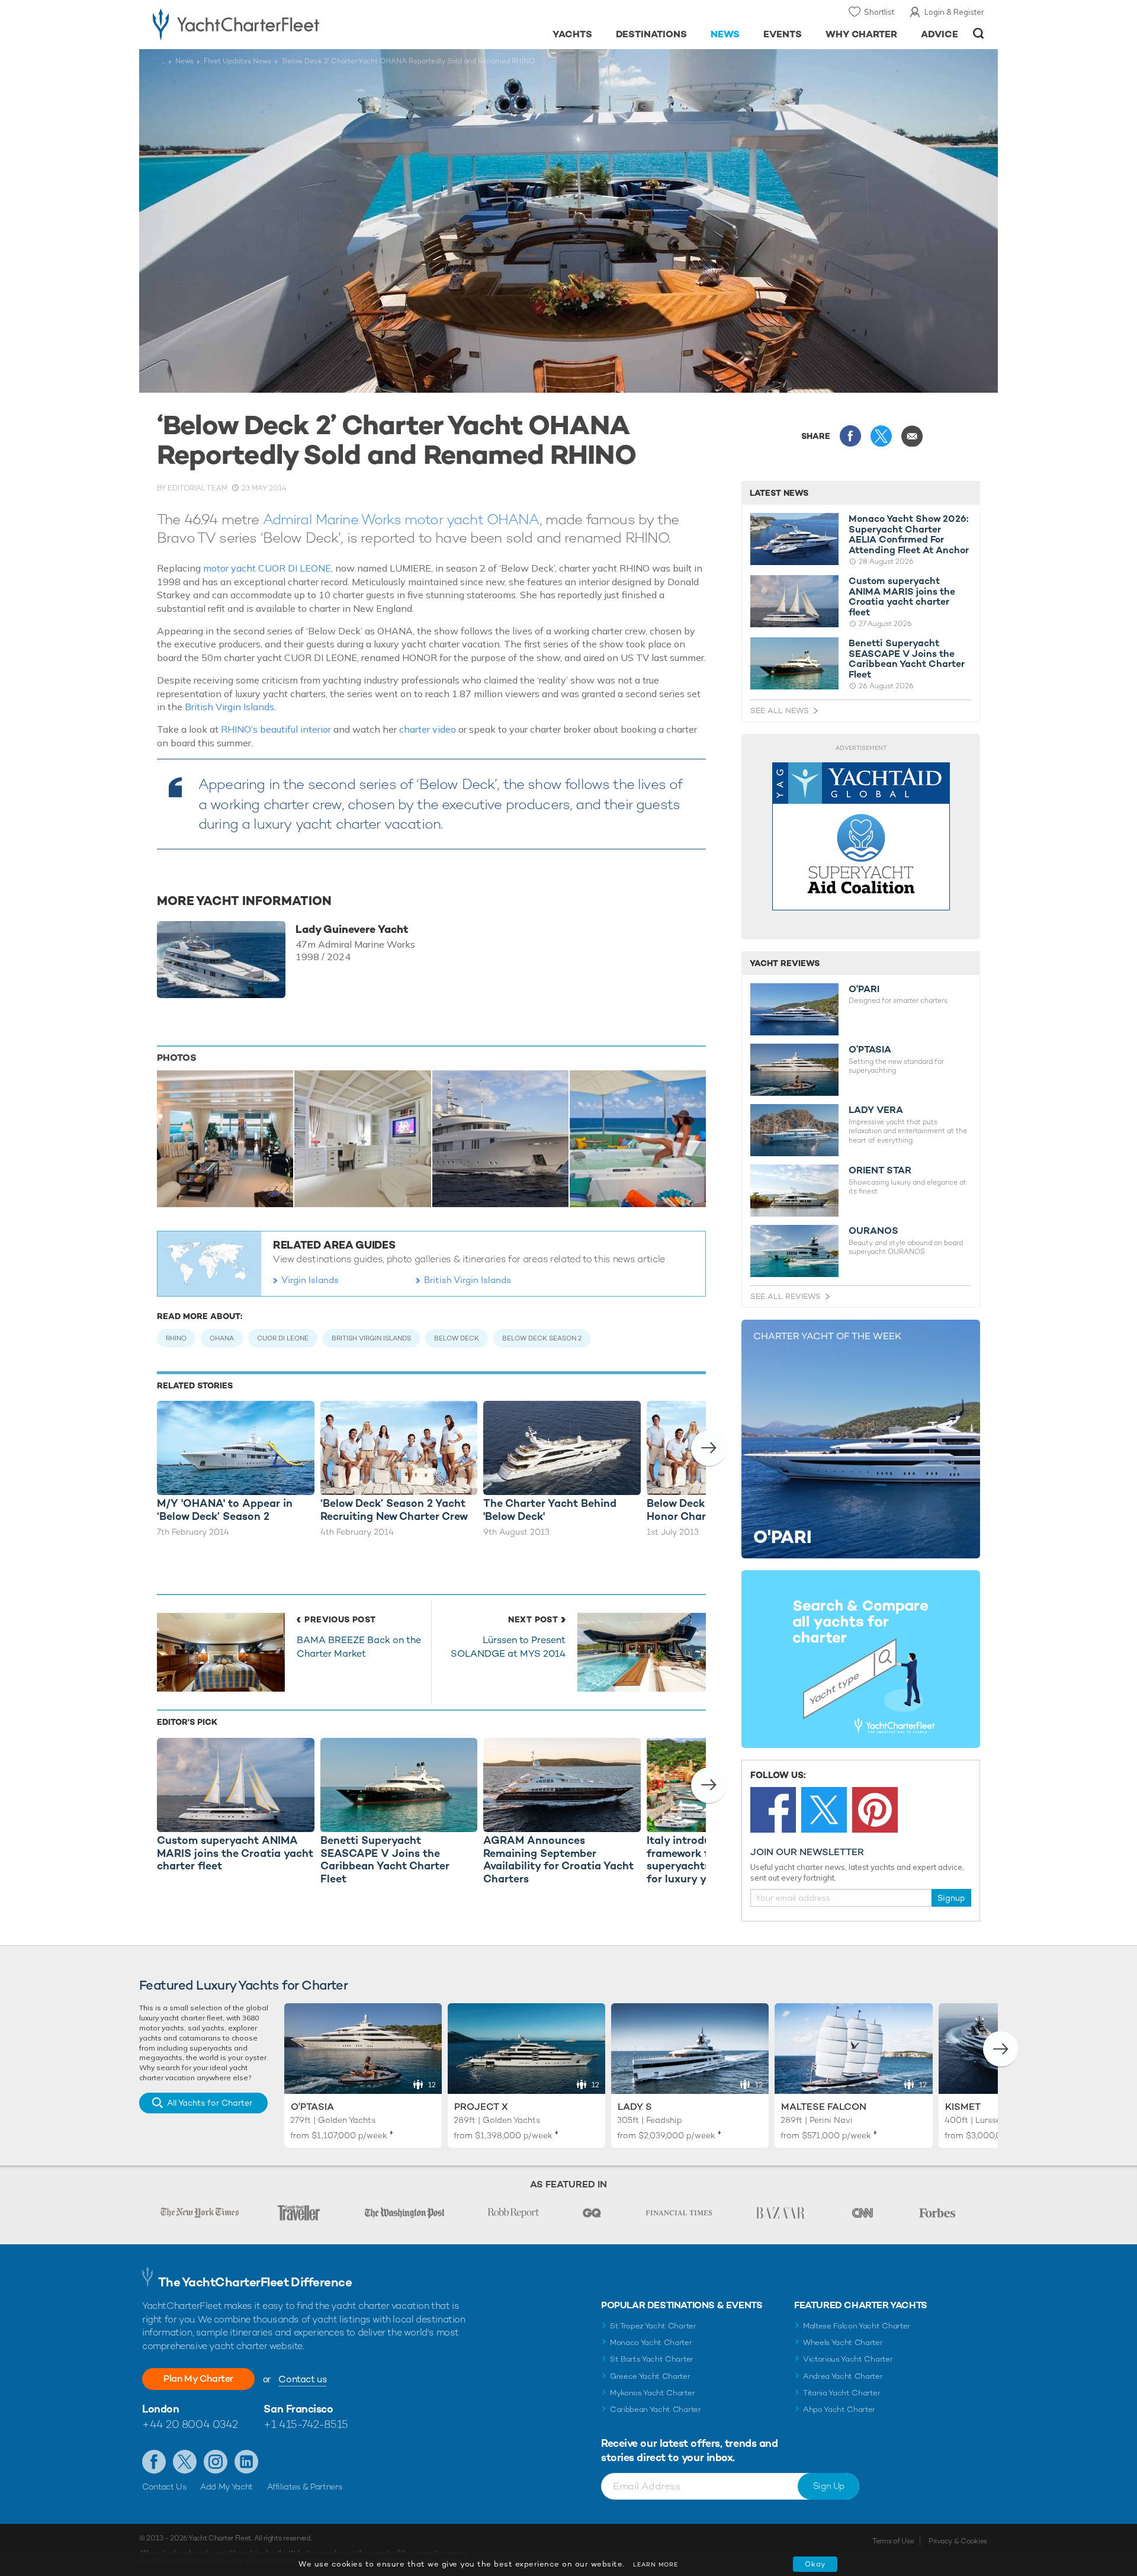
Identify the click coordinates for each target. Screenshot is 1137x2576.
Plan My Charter (198, 2378)
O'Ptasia (312, 2107)
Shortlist (879, 12)
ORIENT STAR (880, 1170)
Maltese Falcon (824, 2107)
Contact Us (164, 2487)
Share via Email (912, 436)
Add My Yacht (227, 2487)
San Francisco (298, 2409)
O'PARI (864, 989)
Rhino (176, 1338)
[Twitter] (824, 1810)
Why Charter (862, 34)
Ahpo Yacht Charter (839, 2409)
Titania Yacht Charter (841, 2393)
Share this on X (881, 436)
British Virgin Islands (229, 707)
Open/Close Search (979, 33)
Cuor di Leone (283, 1338)
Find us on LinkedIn (246, 2462)
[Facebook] (773, 1810)
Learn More (656, 2564)
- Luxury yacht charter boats (273, 24)
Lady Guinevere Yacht (352, 929)
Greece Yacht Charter (650, 2376)
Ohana (222, 1338)
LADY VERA (876, 1110)
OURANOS (873, 1231)
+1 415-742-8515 (306, 2424)
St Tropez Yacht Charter (653, 2326)
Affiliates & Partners (305, 2487)
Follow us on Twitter (185, 2462)
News (725, 34)
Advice (940, 34)
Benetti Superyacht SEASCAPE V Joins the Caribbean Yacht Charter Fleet (907, 659)
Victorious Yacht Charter (848, 2359)
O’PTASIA (870, 1050)
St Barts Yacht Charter (652, 2359)
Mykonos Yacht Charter (652, 2393)
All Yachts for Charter (210, 2103)
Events (783, 34)
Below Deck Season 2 (542, 1338)
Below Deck (457, 1338)
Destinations (652, 34)
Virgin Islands (310, 1280)
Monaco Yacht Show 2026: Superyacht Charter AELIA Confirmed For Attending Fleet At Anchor (909, 534)
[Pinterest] (875, 1810)
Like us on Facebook (154, 2462)
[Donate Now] (861, 837)
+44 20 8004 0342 (190, 2424)
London (160, 2409)
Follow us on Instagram (216, 2462)
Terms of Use (893, 2541)
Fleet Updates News (237, 61)
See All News (780, 710)
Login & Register (954, 12)
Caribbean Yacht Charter (656, 2409)
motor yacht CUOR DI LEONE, (268, 568)
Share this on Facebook (850, 436)
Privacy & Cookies (958, 2541)
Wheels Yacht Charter (843, 2342)
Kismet (963, 2107)
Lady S (635, 2107)
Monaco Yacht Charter (651, 2342)
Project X (481, 2107)
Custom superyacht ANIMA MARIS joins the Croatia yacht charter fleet (902, 596)
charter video (428, 729)
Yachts (572, 34)
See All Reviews (786, 1296)
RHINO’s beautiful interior (276, 729)
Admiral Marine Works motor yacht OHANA (401, 519)
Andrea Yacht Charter (843, 2376)
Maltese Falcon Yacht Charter (857, 2326)
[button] (709, 1448)
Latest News (779, 493)
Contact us (302, 2379)
